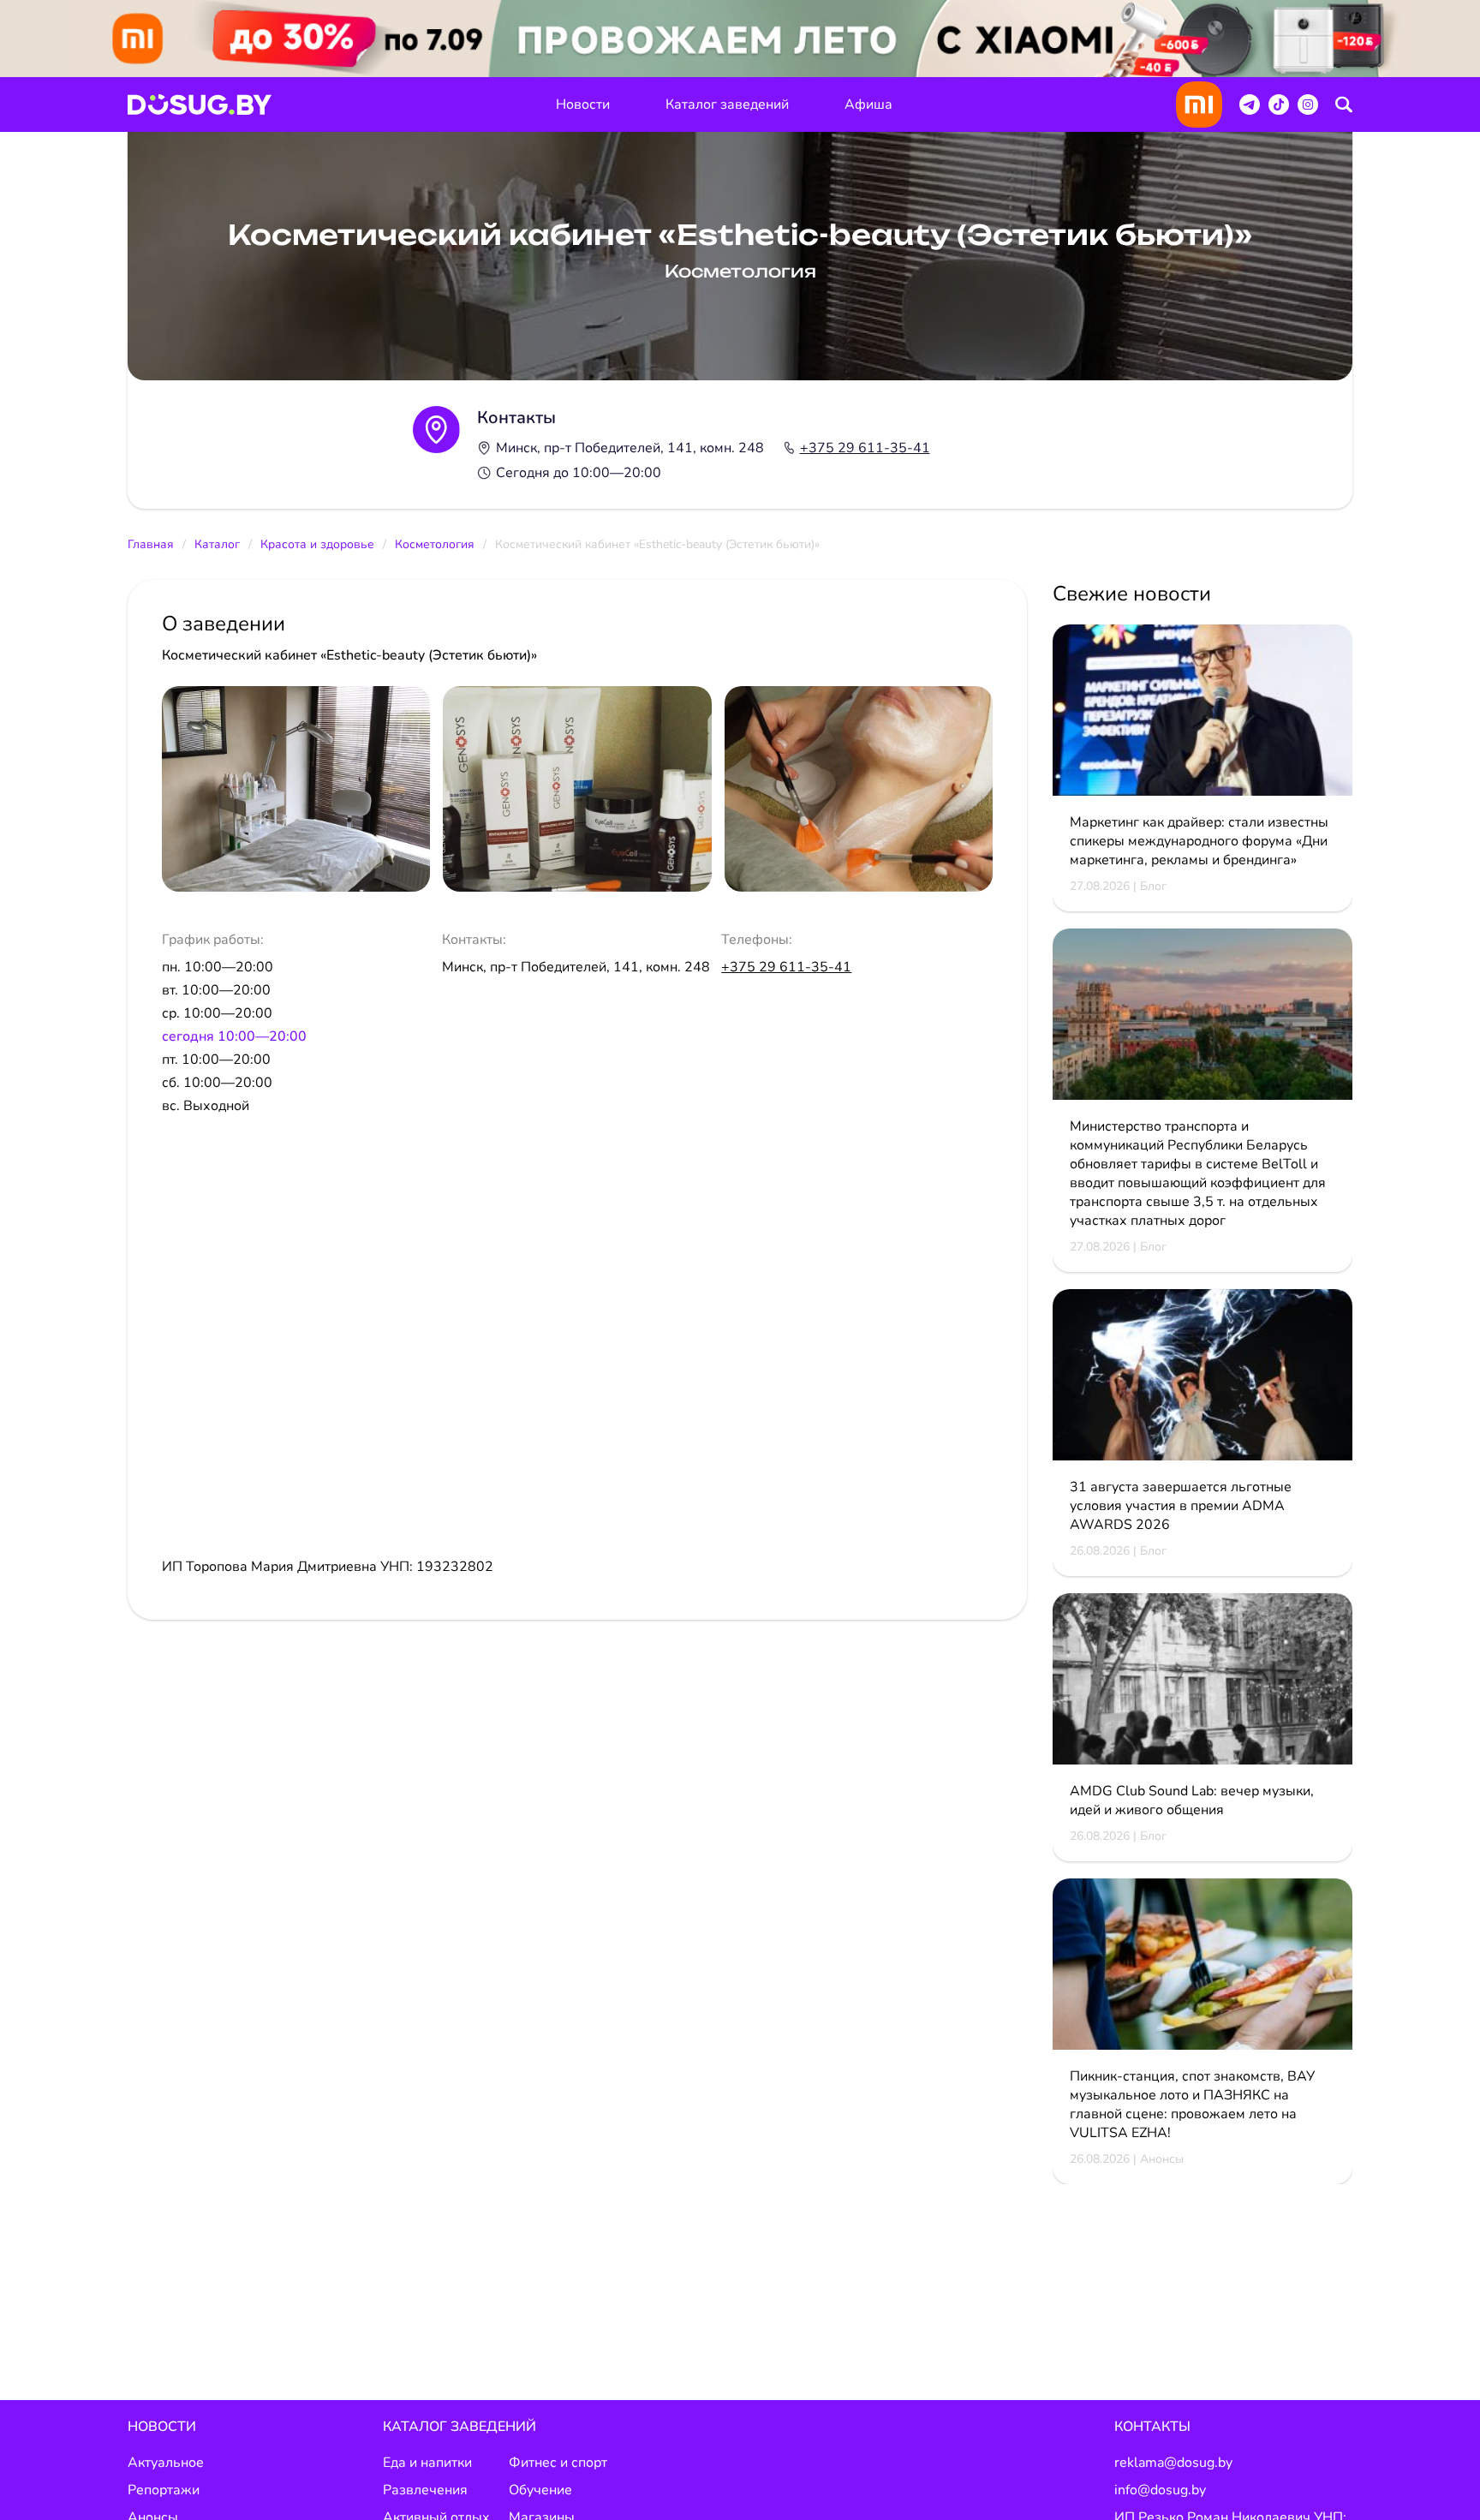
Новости (583, 105)
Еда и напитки (427, 2463)
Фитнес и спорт (558, 2463)
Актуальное (166, 2463)
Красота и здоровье (317, 544)
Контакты (1152, 2427)
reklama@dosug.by (1173, 2463)
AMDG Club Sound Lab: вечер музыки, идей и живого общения (1192, 1800)
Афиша (868, 105)
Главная (151, 544)
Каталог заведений (727, 105)
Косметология (435, 544)
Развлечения (425, 2490)
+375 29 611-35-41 (865, 448)
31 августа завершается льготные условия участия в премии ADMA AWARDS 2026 (1181, 1506)
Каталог (217, 544)
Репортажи (164, 2490)
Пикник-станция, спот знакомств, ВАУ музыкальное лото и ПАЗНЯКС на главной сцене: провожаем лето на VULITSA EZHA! (1192, 2105)
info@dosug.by (1160, 2490)
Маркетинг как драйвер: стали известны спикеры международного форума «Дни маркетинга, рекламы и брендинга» (1199, 841)
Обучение (540, 2490)
